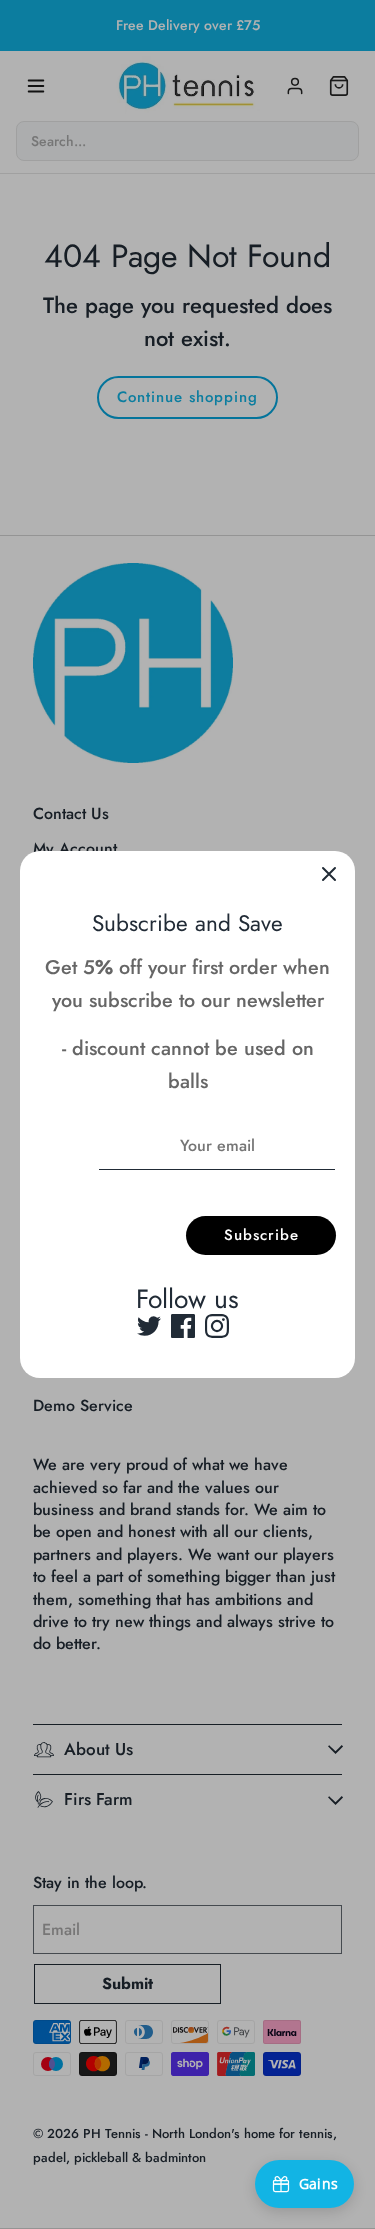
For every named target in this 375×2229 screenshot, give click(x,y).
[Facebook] (183, 1326)
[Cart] (339, 86)
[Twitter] (149, 1326)
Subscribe (261, 1235)
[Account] (295, 86)
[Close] (329, 877)
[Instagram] (217, 1326)
